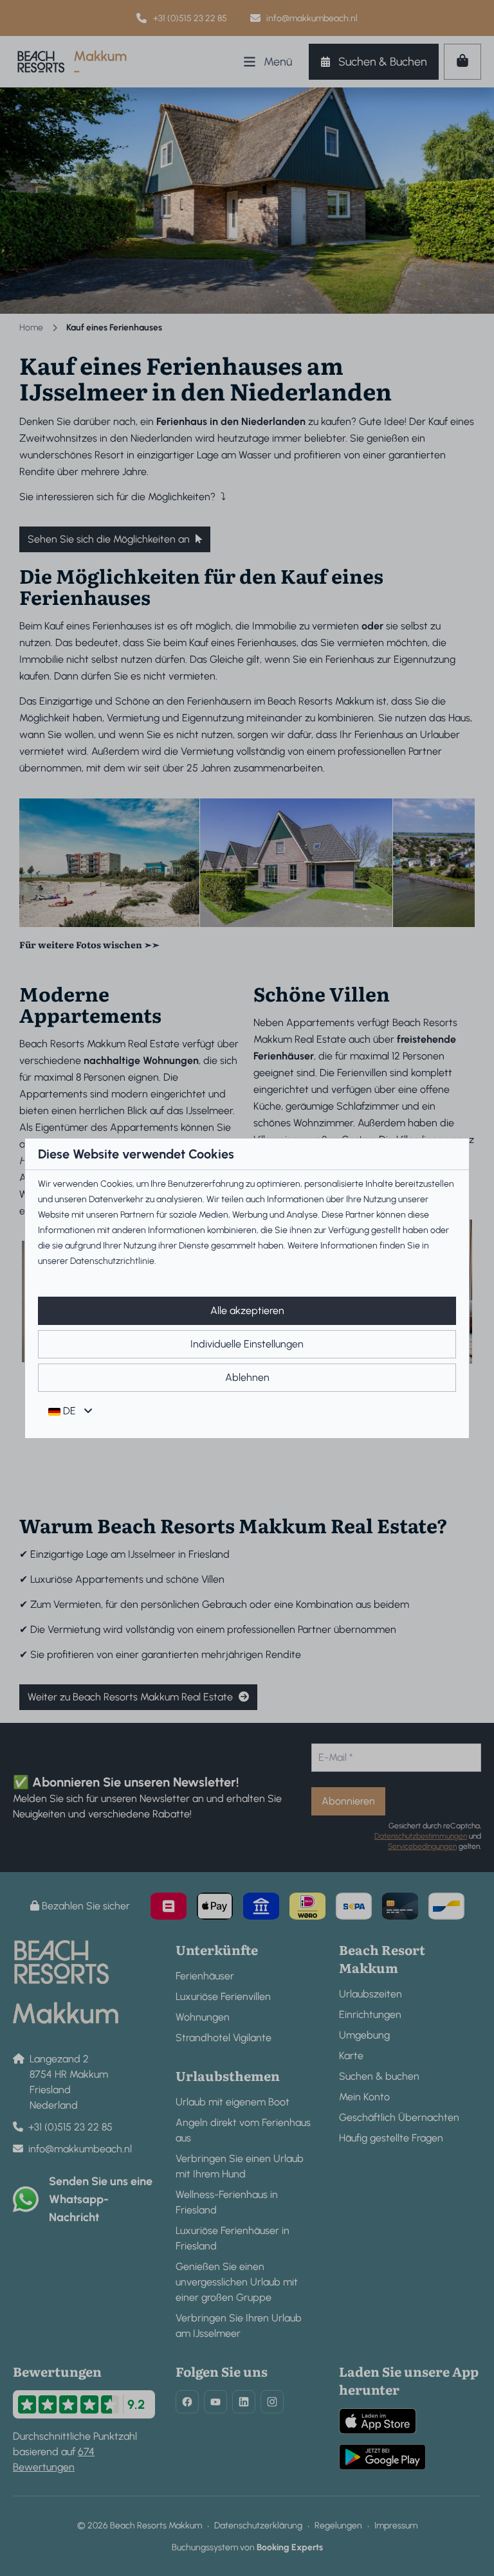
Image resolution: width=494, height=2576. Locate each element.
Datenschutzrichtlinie (112, 1261)
